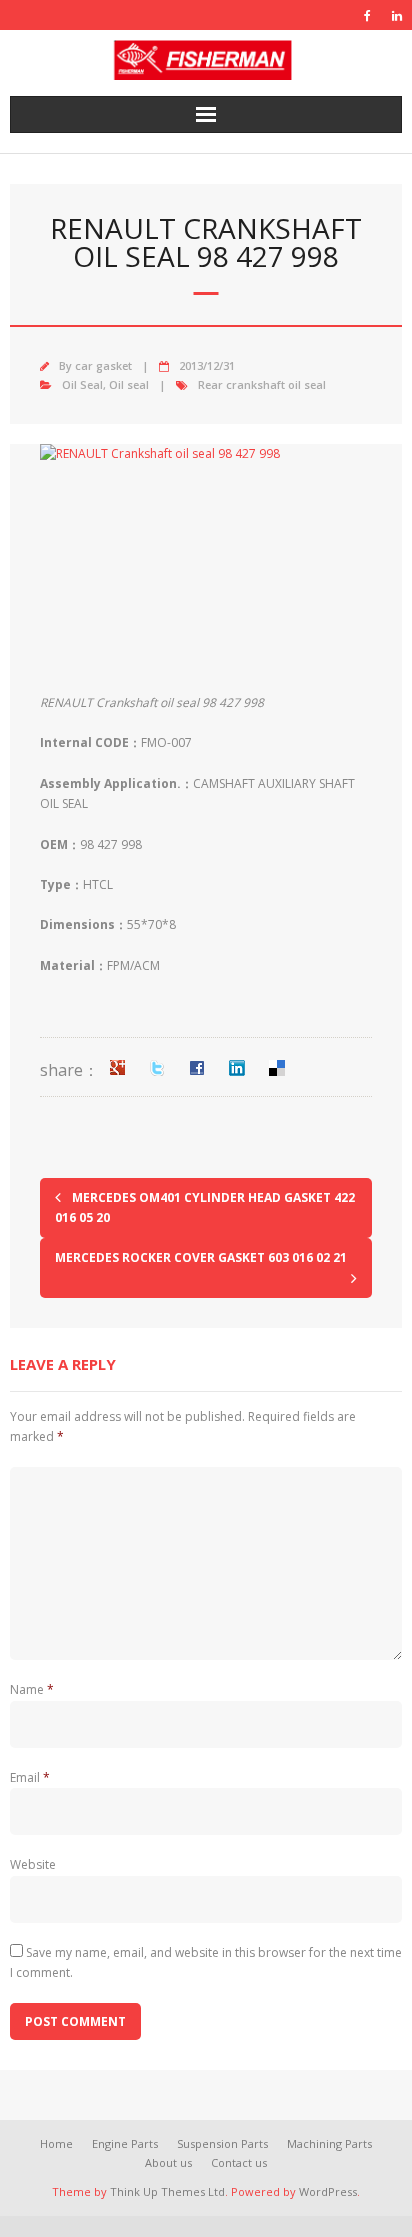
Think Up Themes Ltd (167, 2191)
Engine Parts (125, 2143)
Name (32, 1689)
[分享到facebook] (197, 1068)
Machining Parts (329, 2143)
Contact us (239, 2162)
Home (56, 2143)
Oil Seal (82, 384)
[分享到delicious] (277, 1068)
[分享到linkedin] (237, 1068)
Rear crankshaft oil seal (262, 384)
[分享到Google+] (117, 1068)
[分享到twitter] (157, 1068)
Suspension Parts (222, 2143)
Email (30, 1777)
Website (33, 1864)
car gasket (103, 365)
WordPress (328, 2191)
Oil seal (129, 384)
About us (168, 2162)
